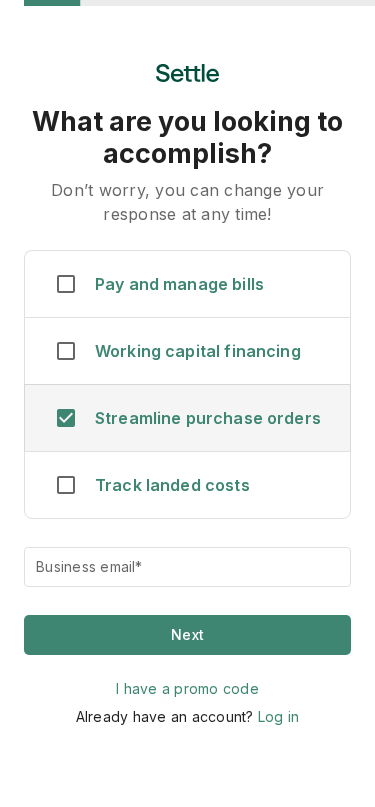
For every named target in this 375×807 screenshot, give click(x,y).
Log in (279, 716)
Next (187, 634)
